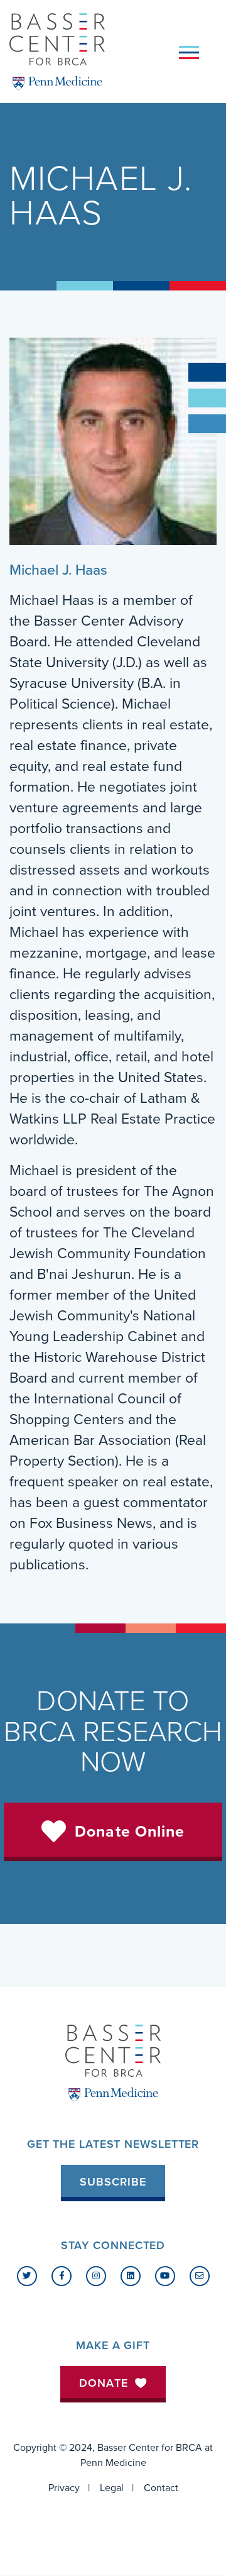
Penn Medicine (113, 2463)
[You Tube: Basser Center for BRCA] (165, 2276)
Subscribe (113, 2182)
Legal (112, 2488)
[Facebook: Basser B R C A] (62, 2276)
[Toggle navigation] (189, 52)
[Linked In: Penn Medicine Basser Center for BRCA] (131, 2276)
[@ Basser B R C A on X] (27, 2276)
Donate (104, 2383)
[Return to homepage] (57, 52)
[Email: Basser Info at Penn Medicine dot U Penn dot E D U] (200, 2276)
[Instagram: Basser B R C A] (96, 2276)
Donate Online (130, 1832)
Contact (161, 2488)
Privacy (64, 2488)
